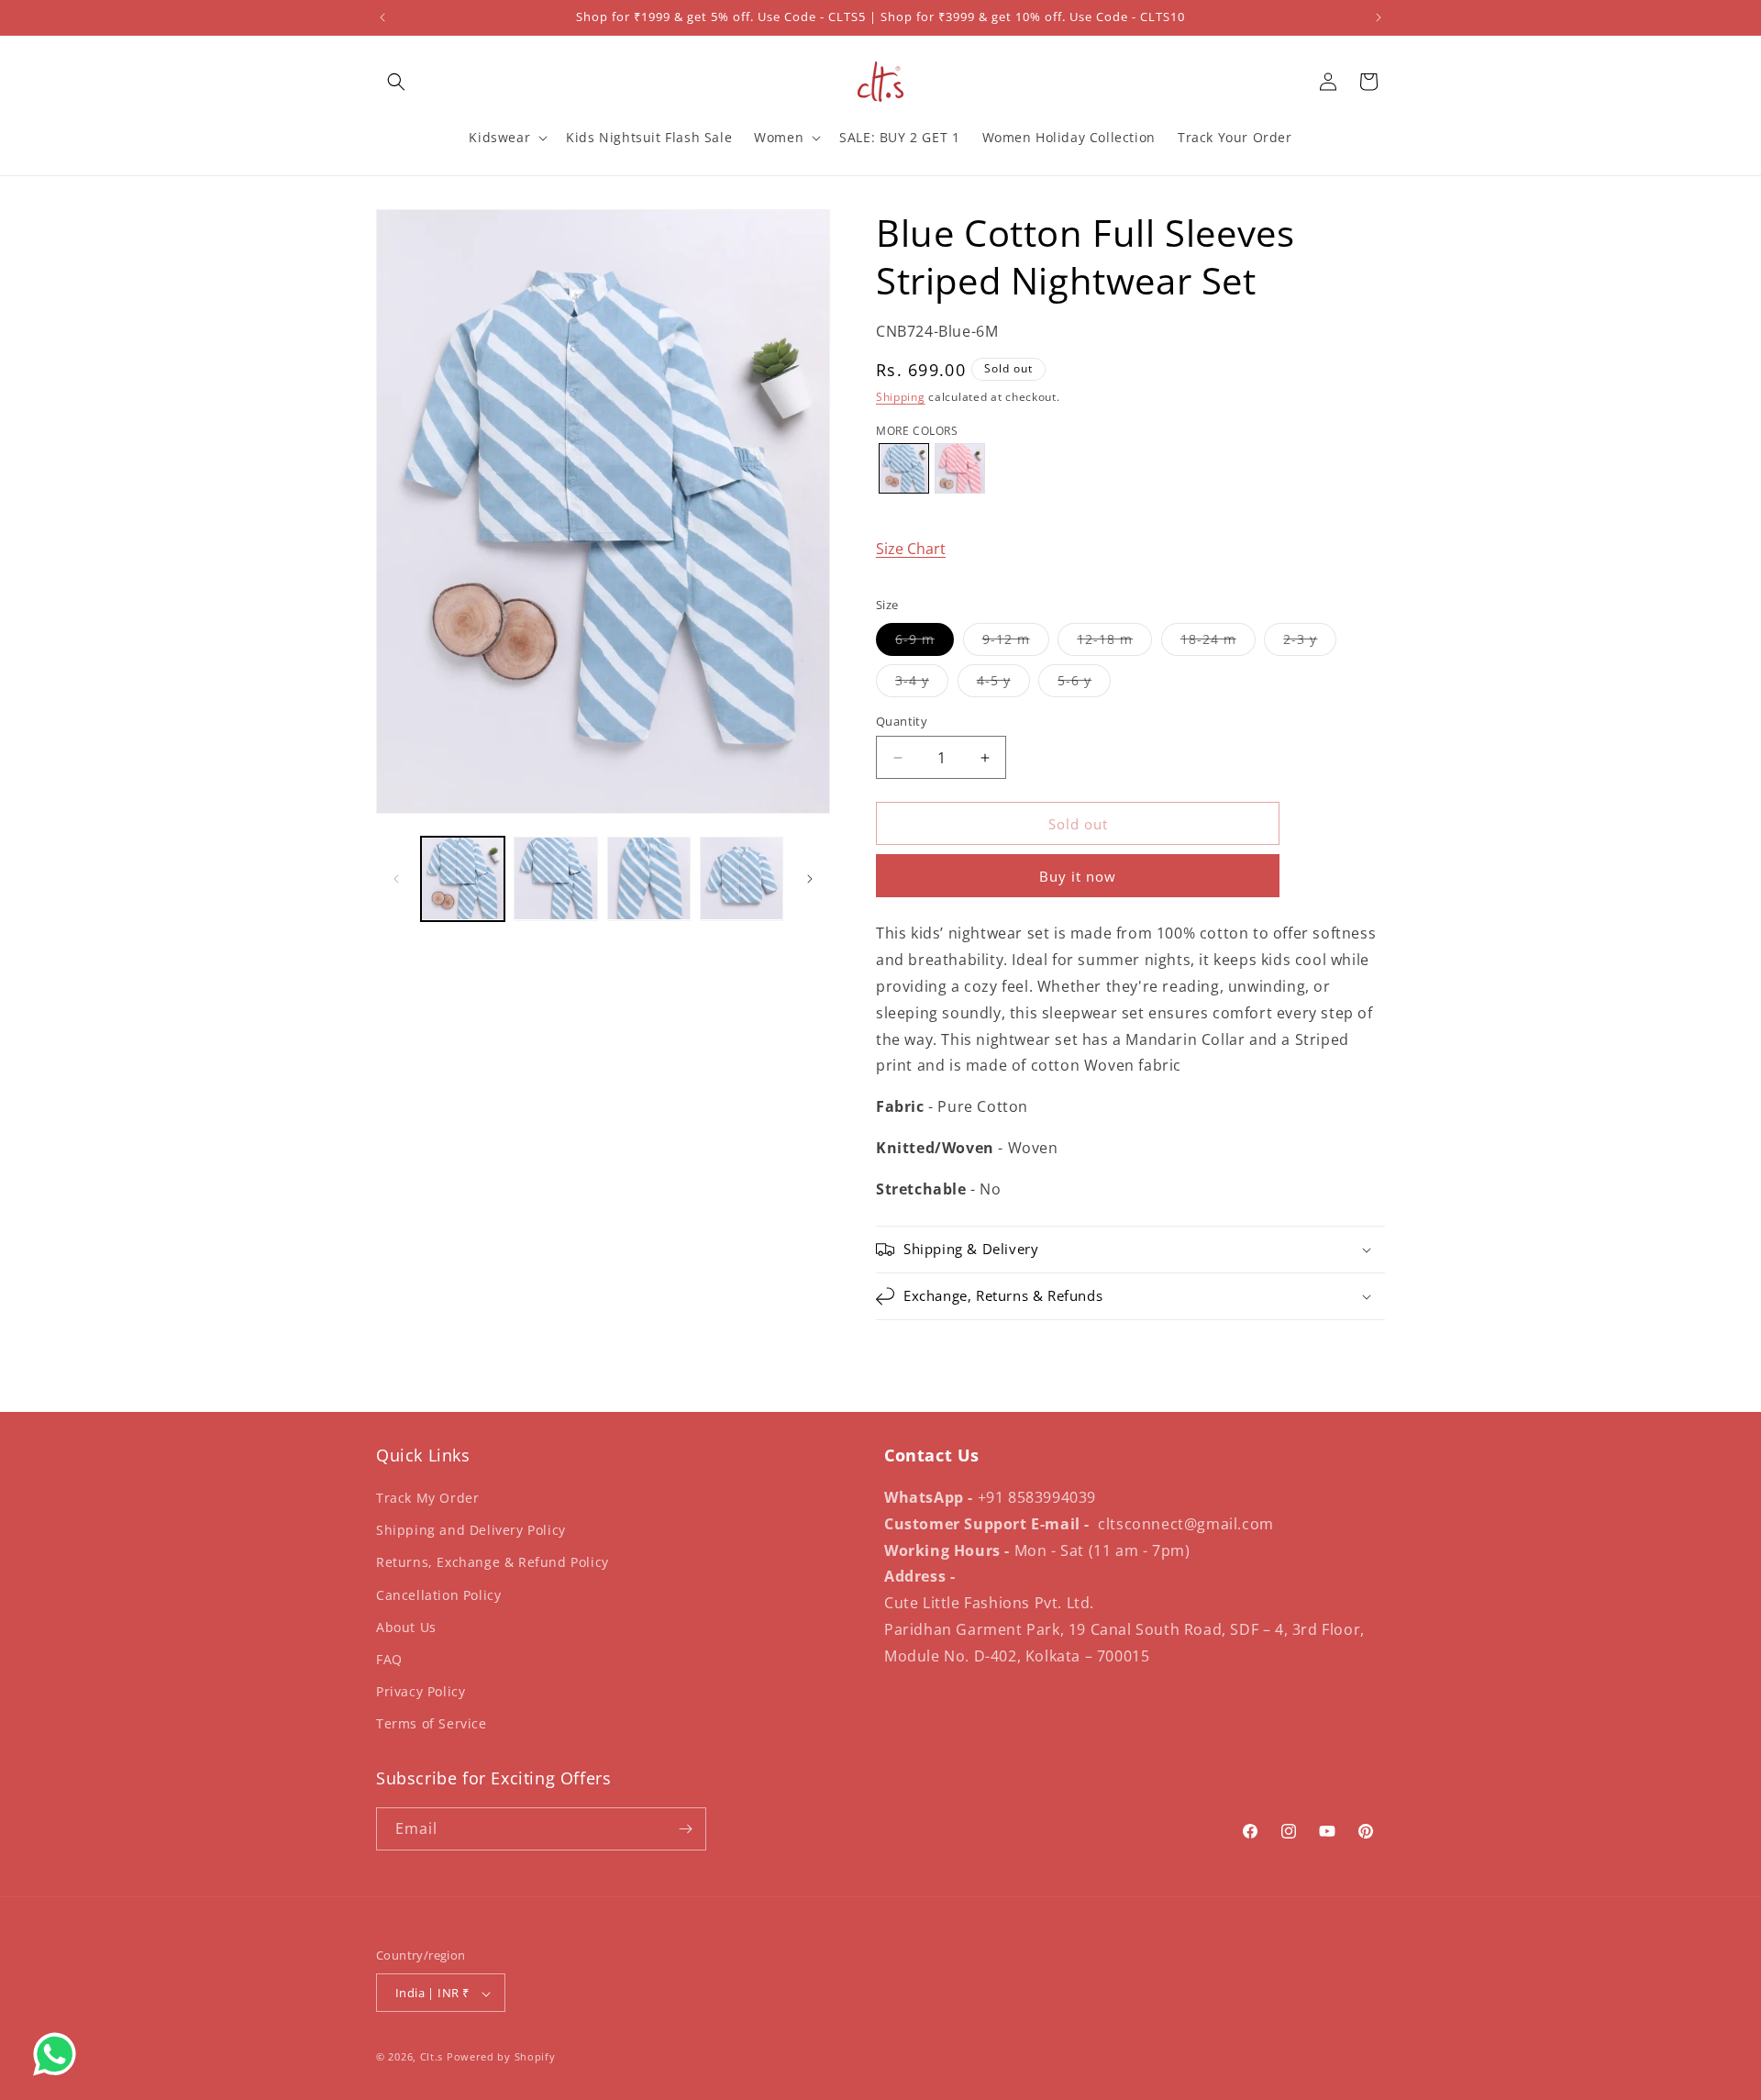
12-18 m (1114, 643)
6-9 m (925, 643)
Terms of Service (432, 1724)
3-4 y (922, 684)
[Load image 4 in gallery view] (742, 878)
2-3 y (1310, 643)
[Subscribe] (685, 1829)
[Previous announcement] (382, 17)
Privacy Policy (421, 1691)
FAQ (389, 1659)
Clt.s (432, 2057)
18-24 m (1218, 643)
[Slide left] (396, 879)
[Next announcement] (1379, 17)
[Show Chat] (59, 2054)
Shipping (901, 397)
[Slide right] (810, 879)
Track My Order (427, 1498)
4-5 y (1003, 684)
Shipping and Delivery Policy (471, 1530)
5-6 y (1084, 684)
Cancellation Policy (438, 1595)
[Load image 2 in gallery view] (555, 878)
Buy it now (1078, 876)
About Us (406, 1627)
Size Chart (911, 549)
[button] (396, 82)
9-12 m (1016, 643)
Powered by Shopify (501, 2057)
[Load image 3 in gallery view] (649, 878)
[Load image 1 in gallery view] (463, 878)
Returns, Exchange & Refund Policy (493, 1563)
